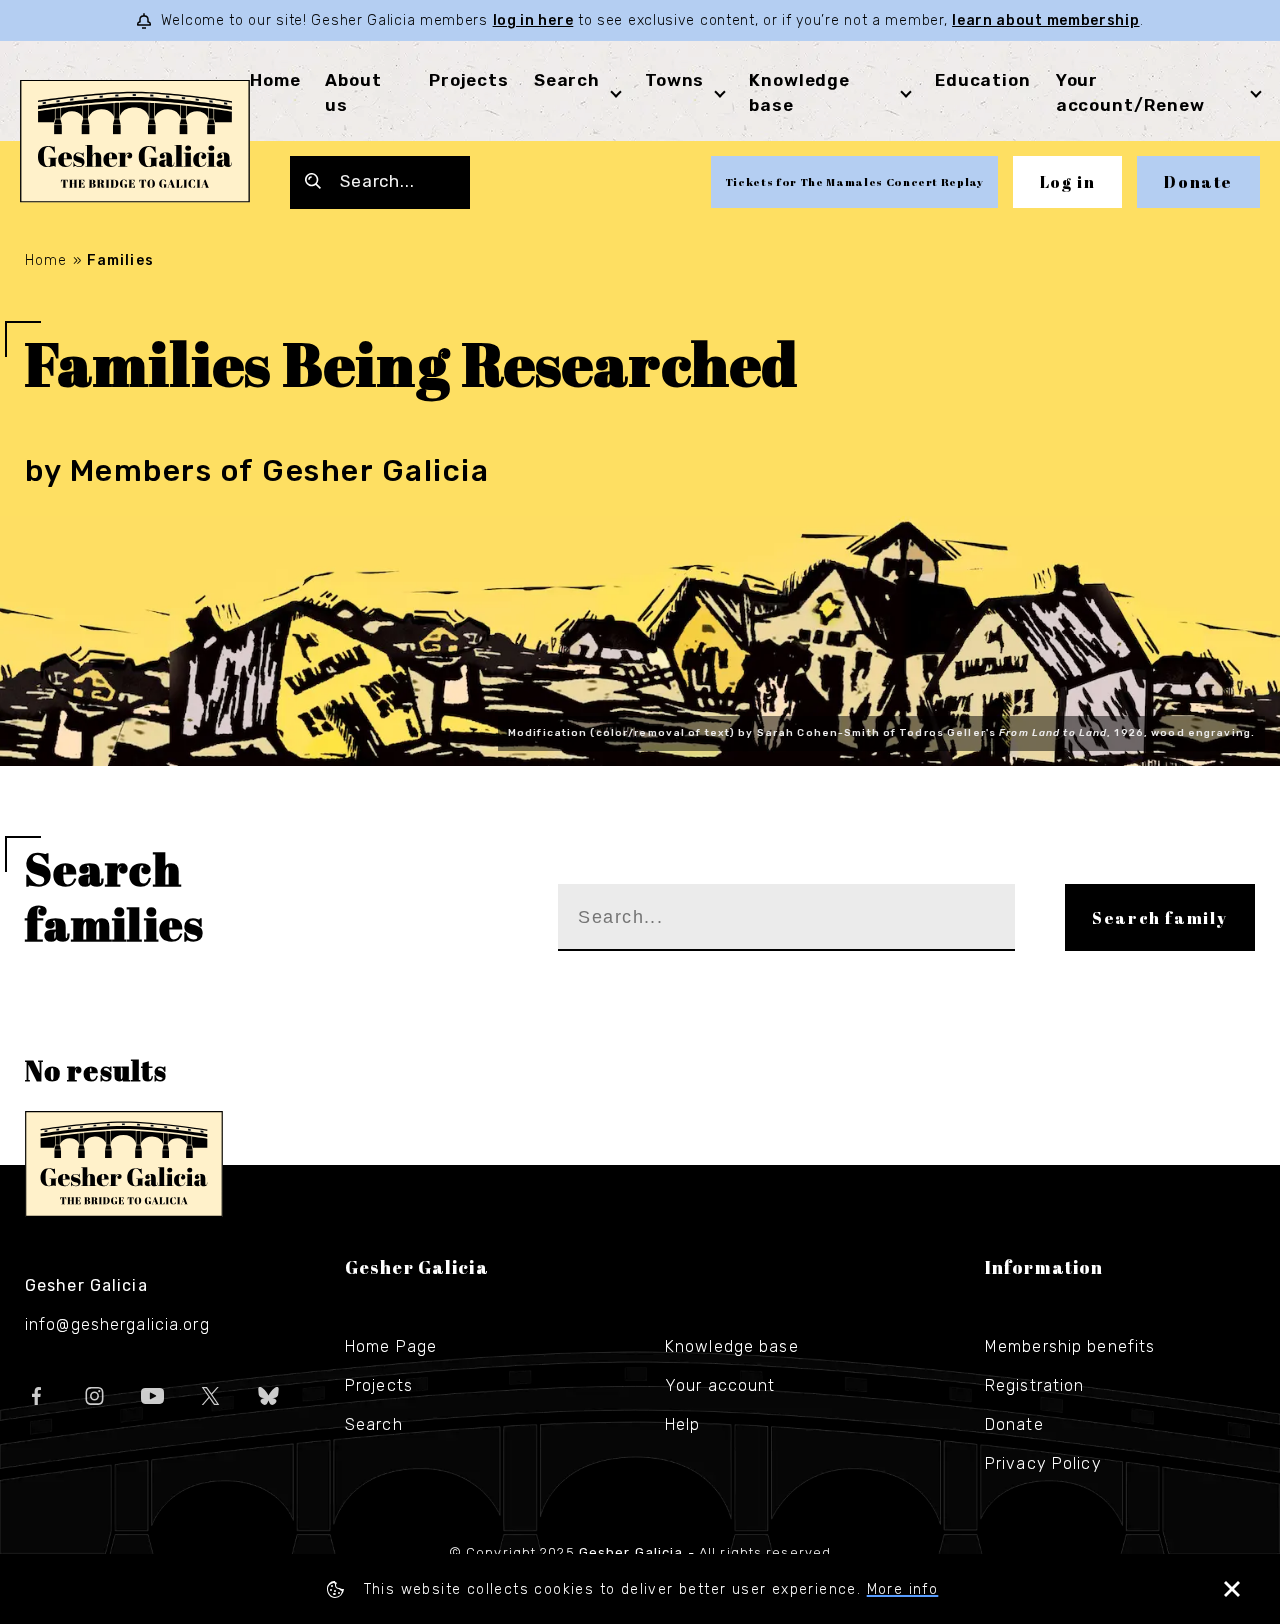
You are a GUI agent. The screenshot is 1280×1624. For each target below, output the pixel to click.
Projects (469, 80)
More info (903, 1589)
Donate (1198, 182)
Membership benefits (1070, 1346)
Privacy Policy (1043, 1463)
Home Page (391, 1346)
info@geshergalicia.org (117, 1324)
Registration (1034, 1385)
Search (567, 80)
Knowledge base (732, 1346)
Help (682, 1424)
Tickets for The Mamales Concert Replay (854, 181)
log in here (533, 20)
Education (983, 80)
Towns (674, 80)
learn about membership (1045, 20)
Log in (1068, 182)
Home (275, 80)
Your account (720, 1385)
